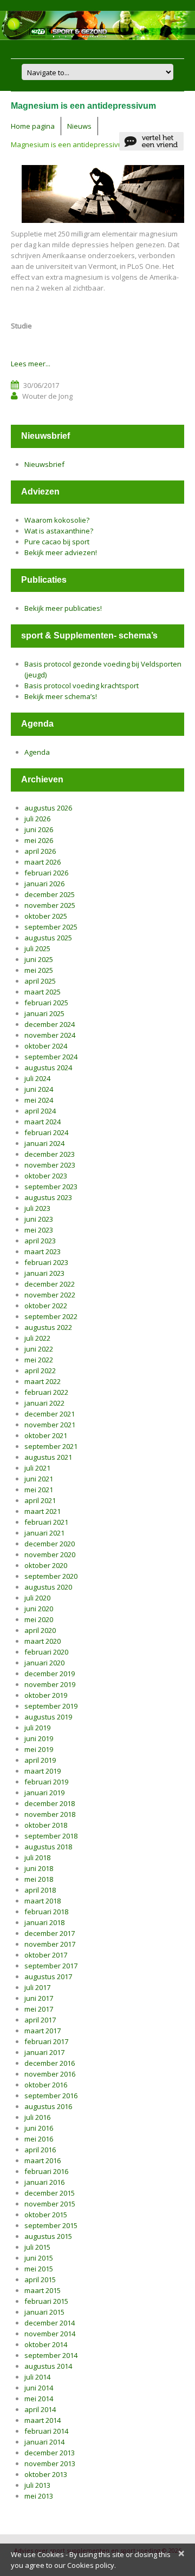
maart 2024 (43, 1122)
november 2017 (50, 1944)
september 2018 (51, 1836)
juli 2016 (37, 2117)
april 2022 (40, 1371)
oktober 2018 (46, 1825)
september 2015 (51, 2225)
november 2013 (50, 2463)
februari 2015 (46, 2301)
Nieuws (79, 126)
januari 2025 (44, 1013)
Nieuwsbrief (44, 464)
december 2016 (50, 2063)
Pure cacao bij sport (57, 542)
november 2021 (50, 1425)
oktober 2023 (46, 1176)
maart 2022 (43, 1381)
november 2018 (50, 1814)
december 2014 (50, 2323)
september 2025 (51, 927)
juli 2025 (37, 948)
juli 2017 (37, 1987)
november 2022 (50, 1295)
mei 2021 (39, 1490)
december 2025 (50, 894)
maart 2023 (43, 1251)
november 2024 (50, 1035)
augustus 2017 (48, 1977)
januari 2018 (44, 1922)
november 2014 (50, 2334)
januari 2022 (44, 1403)
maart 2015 (43, 2290)
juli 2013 (37, 2485)
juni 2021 (39, 1479)
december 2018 (50, 1803)
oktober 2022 (46, 1306)
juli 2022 (37, 1338)
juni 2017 (39, 1998)
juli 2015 (37, 2247)
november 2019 (50, 1684)
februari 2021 (46, 1522)
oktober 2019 (46, 1695)
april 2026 (40, 851)
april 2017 (40, 2020)
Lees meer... (31, 364)
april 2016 (40, 2150)
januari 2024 (44, 1143)
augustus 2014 (48, 2366)
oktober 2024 (46, 1046)
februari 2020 (46, 1652)
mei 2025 (39, 970)
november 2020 (50, 1554)
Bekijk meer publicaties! (63, 608)
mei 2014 (39, 2399)
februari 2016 (46, 2171)
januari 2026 (44, 884)
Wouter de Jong (47, 396)
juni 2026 (39, 829)
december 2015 (50, 2193)
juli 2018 (37, 1857)
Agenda (37, 752)
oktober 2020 (46, 1565)
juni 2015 (39, 2258)
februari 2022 (46, 1392)
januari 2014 (44, 2442)
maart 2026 (43, 862)
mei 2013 (39, 2496)
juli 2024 (37, 1078)
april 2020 (40, 1630)
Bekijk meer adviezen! (61, 552)
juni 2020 (39, 1609)
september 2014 (51, 2355)
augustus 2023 (48, 1197)
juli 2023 (37, 1208)
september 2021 (51, 1446)
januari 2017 (44, 2052)
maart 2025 (43, 992)
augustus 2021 (48, 1457)
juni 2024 (39, 1089)
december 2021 (50, 1414)
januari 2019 (44, 1793)
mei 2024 (39, 1100)
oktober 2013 (46, 2474)
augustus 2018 (48, 1847)
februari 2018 (46, 1912)
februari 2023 (46, 1262)
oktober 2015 (46, 2215)
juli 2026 (37, 819)
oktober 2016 (46, 2085)
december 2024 (50, 1024)
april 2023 (40, 1241)
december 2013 (50, 2453)
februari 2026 (46, 873)
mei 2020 (39, 1619)
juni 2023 (39, 1219)
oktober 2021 (46, 1435)
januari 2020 (44, 1663)
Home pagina (33, 126)
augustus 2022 (48, 1327)
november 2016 (50, 2074)
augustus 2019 (48, 1717)
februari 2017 (46, 2041)
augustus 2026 (48, 808)
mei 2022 (39, 1360)
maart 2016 (43, 2160)
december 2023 (50, 1154)
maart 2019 (43, 1771)
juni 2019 (39, 1738)
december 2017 (50, 1933)
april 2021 (40, 1500)
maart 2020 (43, 1641)
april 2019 (40, 1760)
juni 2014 (39, 2388)
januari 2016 (44, 2182)
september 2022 (51, 1316)
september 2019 (51, 1706)
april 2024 (40, 1111)
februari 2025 (46, 1003)
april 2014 (40, 2409)
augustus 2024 (48, 1068)
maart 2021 (43, 1511)
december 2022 (50, 1284)
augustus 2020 (48, 1587)
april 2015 (40, 2279)
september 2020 (51, 1576)
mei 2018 (39, 1879)
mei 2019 (39, 1749)
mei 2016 (39, 2139)
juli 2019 (37, 1728)
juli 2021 (37, 1468)
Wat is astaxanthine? (59, 531)
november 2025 (50, 905)
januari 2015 (44, 2312)
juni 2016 (39, 2128)
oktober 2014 (46, 2344)
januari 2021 (44, 1533)
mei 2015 (39, 2269)
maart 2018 (43, 1901)
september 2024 (51, 1057)
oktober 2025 (46, 916)
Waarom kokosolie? (57, 520)
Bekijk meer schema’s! (61, 696)
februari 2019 (46, 1782)
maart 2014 (43, 2420)
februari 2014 (46, 2431)
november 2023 (50, 1165)
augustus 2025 (48, 938)
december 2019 (50, 1674)
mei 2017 (39, 2009)
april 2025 (40, 981)
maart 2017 (43, 2031)
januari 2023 (44, 1273)
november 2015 (50, 2204)
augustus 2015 (48, 2236)
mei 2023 (39, 1230)
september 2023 (51, 1187)
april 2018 (40, 1890)
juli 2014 (37, 2377)
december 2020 (50, 1544)
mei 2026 (39, 840)
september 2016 (51, 2096)
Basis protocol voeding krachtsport (82, 686)
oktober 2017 (46, 1955)
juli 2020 (37, 1598)
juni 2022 (39, 1349)
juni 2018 (39, 1868)
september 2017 (51, 1966)
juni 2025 (39, 959)
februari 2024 (46, 1132)
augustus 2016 (48, 2106)
